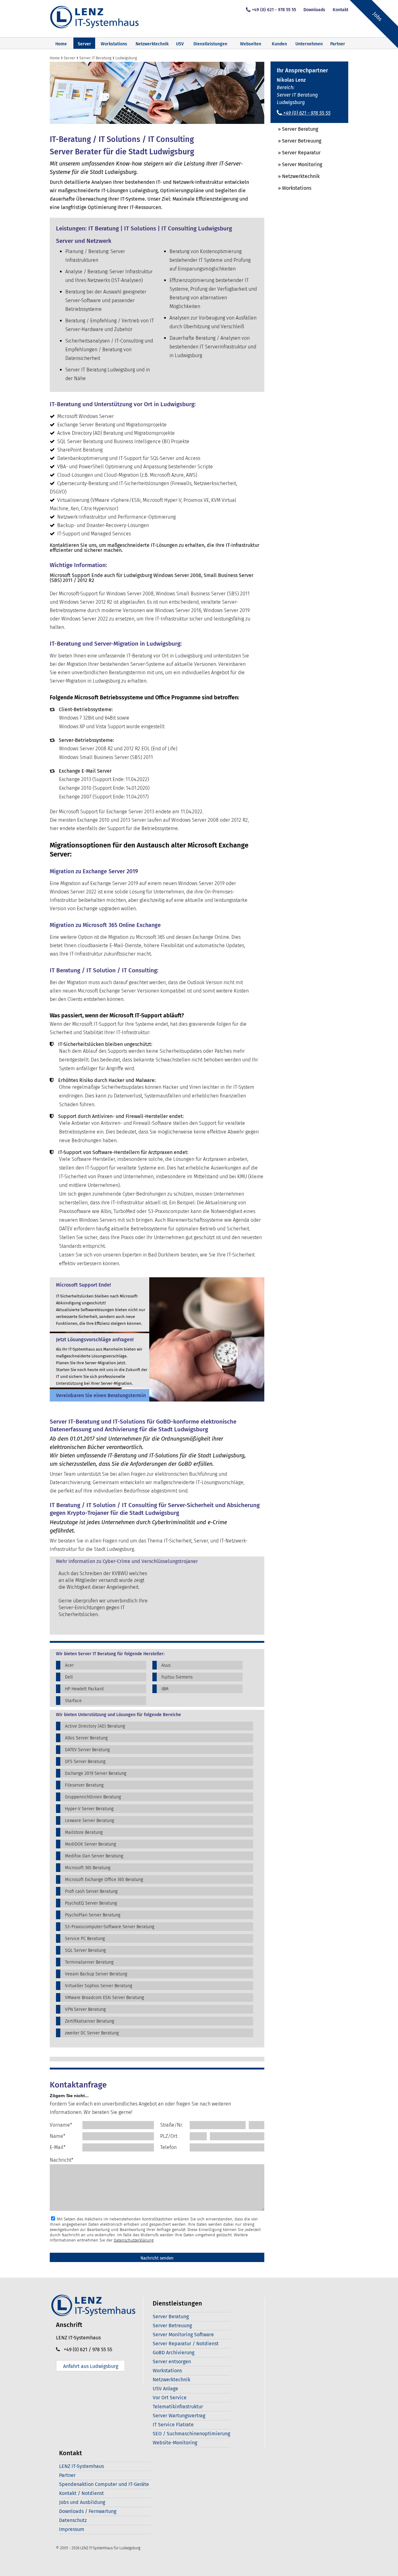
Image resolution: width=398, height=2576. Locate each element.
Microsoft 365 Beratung (88, 1868)
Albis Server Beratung (86, 1738)
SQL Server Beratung (85, 1950)
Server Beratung (171, 2317)
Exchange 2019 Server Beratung (96, 1773)
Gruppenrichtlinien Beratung (93, 1797)
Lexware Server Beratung (90, 1821)
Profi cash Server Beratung (91, 1891)
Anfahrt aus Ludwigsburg (91, 2366)
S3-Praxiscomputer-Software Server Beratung (110, 1927)
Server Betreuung (172, 2326)
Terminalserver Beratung (89, 1962)
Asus (166, 1665)
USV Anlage (165, 2389)
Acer (69, 1665)
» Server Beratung (294, 129)
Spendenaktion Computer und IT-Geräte (104, 2484)
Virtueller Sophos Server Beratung (99, 1986)
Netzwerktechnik (152, 44)
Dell (69, 1677)
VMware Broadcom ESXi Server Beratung (104, 1998)
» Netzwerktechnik (295, 176)
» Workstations (291, 188)
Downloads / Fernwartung (88, 2511)
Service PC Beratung (85, 1939)
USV (180, 44)
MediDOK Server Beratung (90, 1844)
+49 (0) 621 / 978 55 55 (86, 2349)
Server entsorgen (172, 2362)
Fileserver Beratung (84, 1785)
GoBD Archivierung (174, 2353)
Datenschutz (73, 2520)
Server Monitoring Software (183, 2335)
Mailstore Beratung (84, 1832)
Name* (58, 2136)
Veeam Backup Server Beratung (96, 1974)
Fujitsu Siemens (177, 1677)
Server (84, 44)
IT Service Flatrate (173, 2425)
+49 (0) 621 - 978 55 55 (274, 10)
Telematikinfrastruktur (178, 2407)
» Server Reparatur (296, 153)
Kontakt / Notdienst (81, 2493)
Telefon (168, 2147)
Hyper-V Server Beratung (89, 1809)
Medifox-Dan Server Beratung (94, 1856)
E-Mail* (58, 2147)
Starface (73, 1701)
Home (61, 44)
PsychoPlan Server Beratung (93, 1915)
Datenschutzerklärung (134, 2240)
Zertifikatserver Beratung (90, 2021)
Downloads (314, 10)
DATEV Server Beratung (87, 1750)
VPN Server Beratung (85, 2009)
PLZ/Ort (169, 2136)
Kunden (279, 44)
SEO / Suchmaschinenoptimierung (191, 2434)
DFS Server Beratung (85, 1762)
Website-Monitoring (175, 2443)
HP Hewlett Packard (84, 1689)
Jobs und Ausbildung (82, 2502)
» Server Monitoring (296, 164)
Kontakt (340, 10)
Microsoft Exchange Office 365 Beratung (104, 1880)
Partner (67, 2475)
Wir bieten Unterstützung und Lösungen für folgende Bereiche (118, 1715)
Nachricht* (62, 2160)
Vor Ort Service (170, 2398)
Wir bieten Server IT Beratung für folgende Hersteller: (110, 1654)
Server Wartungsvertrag (179, 2416)
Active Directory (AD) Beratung (95, 1726)
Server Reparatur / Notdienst (186, 2344)
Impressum (72, 2529)
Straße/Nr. (171, 2125)
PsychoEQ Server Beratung (91, 1903)
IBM (165, 1689)
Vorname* (61, 2125)
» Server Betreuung (296, 141)
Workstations (114, 44)
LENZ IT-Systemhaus (81, 2466)
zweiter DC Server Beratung (92, 2033)
